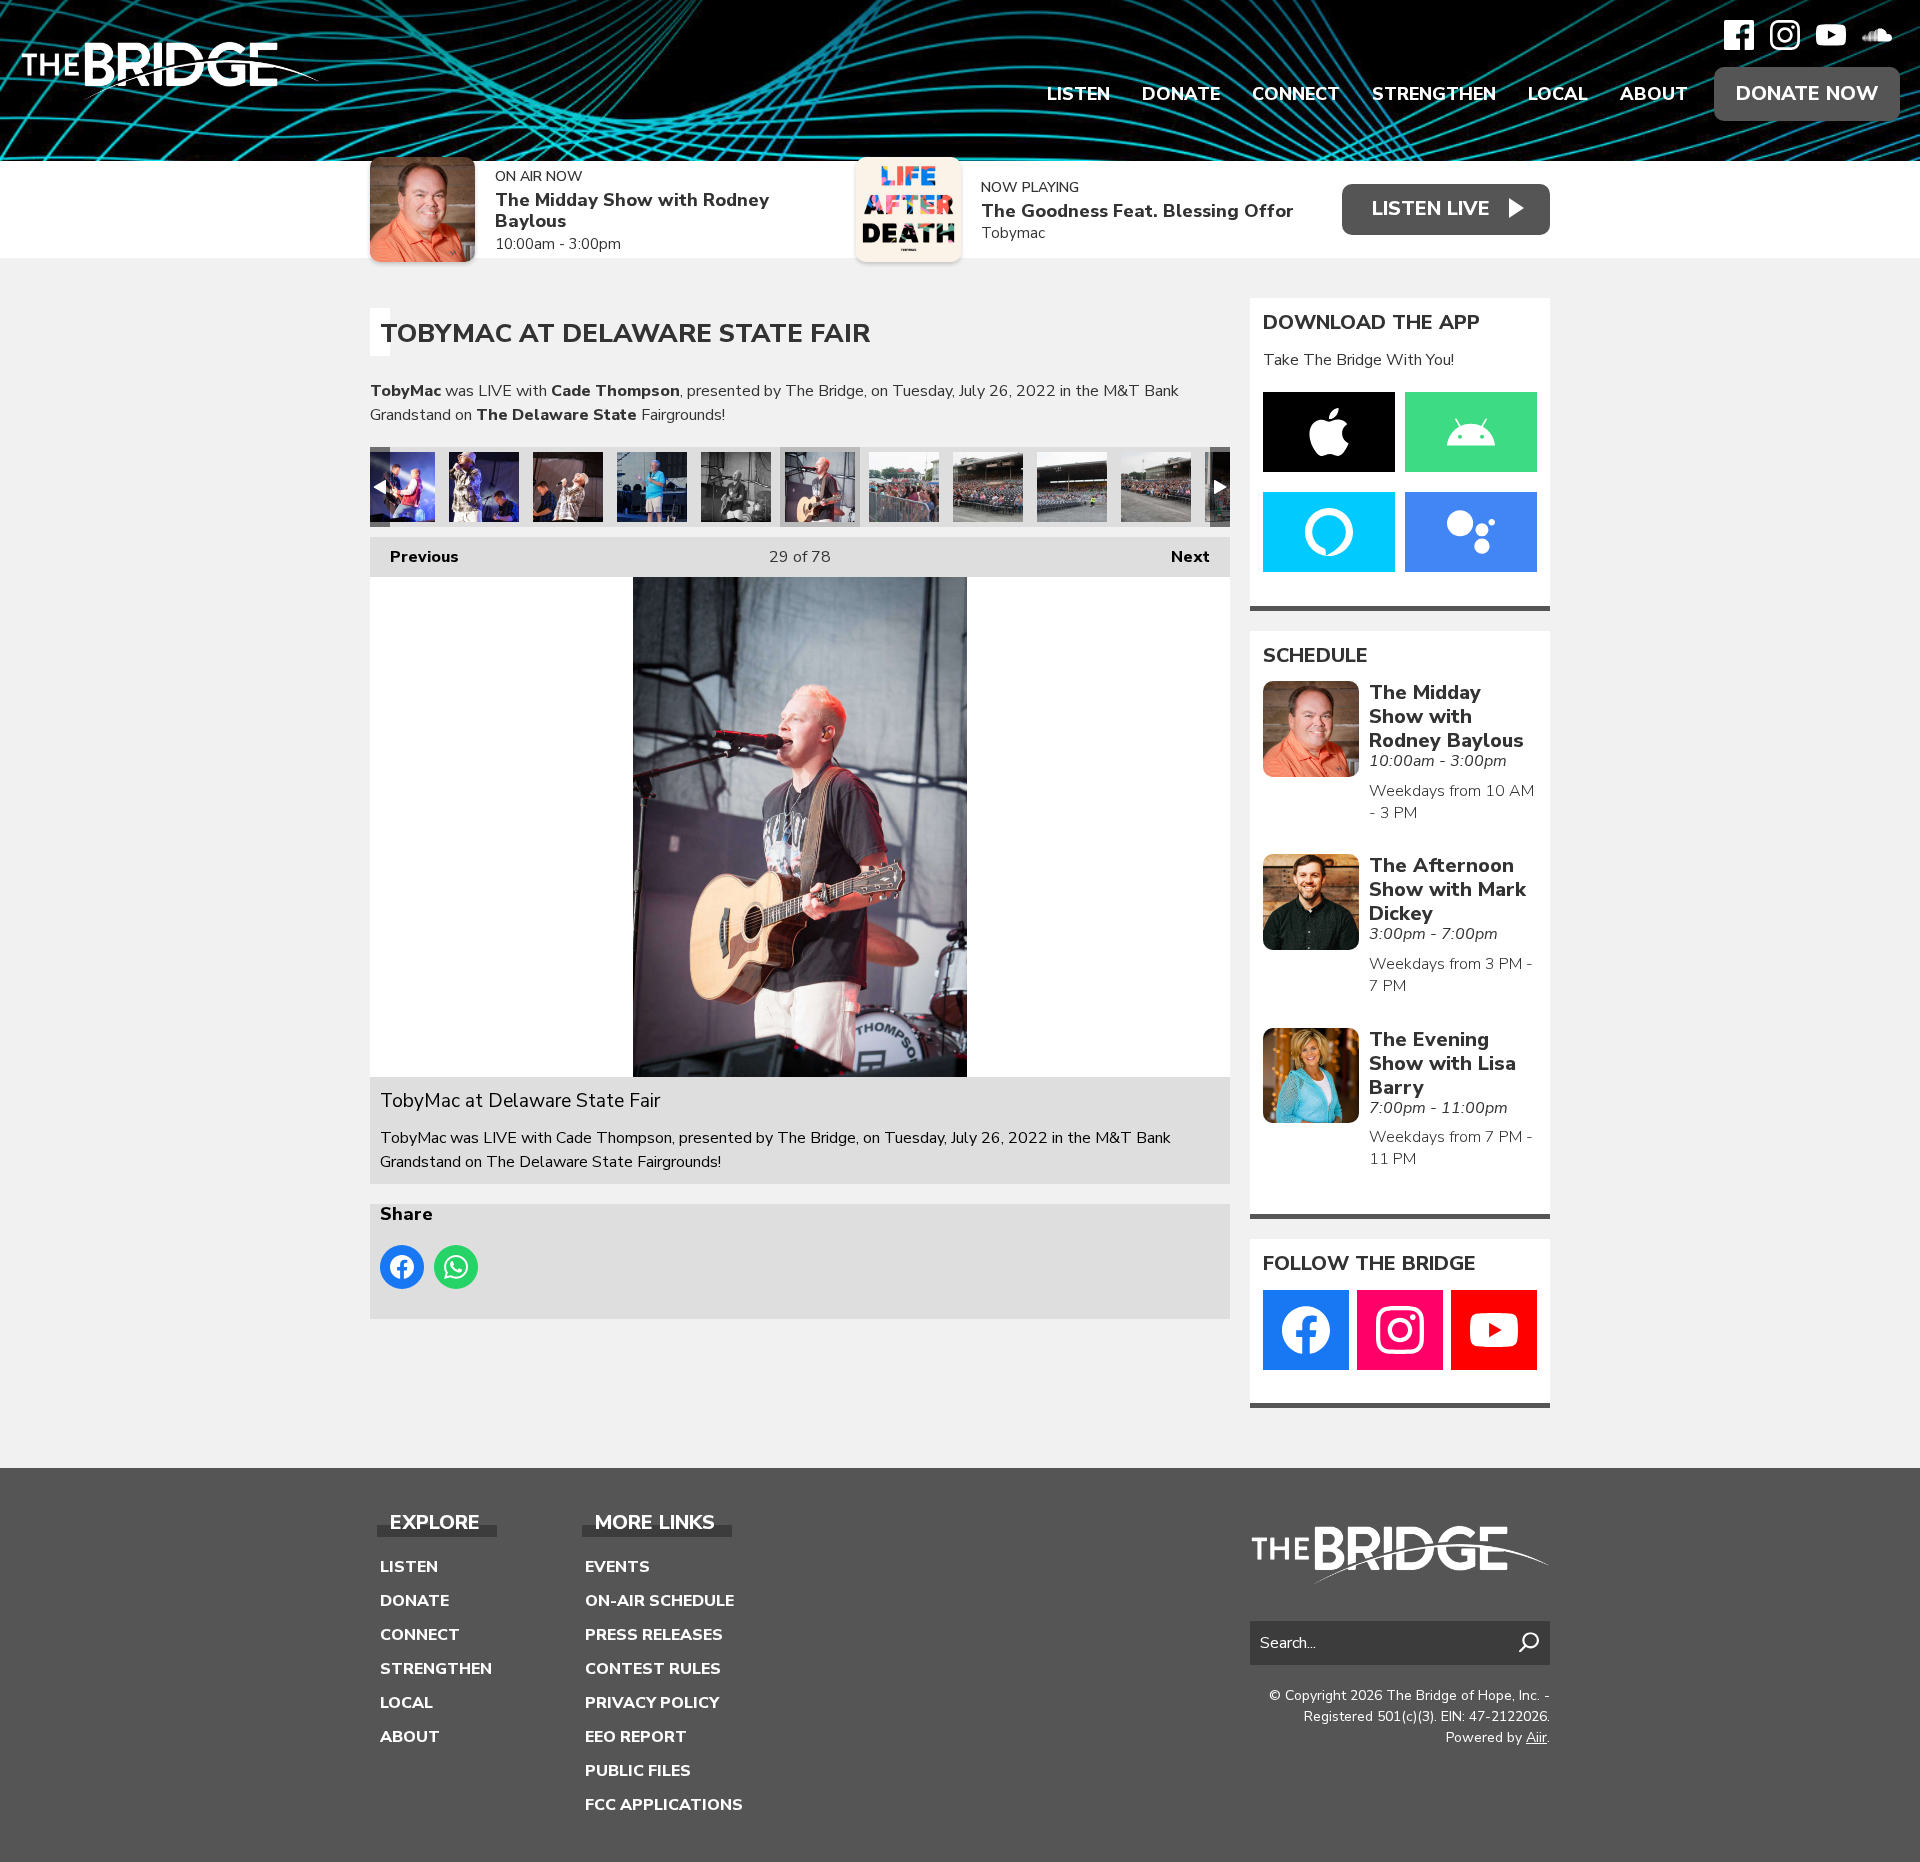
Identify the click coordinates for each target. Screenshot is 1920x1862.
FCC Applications (664, 1805)
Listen (1078, 94)
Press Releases (654, 1635)
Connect (1296, 94)
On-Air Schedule (659, 1601)
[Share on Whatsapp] (456, 1267)
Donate (1181, 94)
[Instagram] (1785, 35)
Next (1180, 557)
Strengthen (1434, 94)
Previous (414, 557)
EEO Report (636, 1737)
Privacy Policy (652, 1703)
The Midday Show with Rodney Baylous (632, 210)
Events (617, 1567)
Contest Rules (653, 1669)
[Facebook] (1739, 35)
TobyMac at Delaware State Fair (400, 487)
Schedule (1315, 656)
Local (1558, 94)
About (1654, 94)
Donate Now (1807, 93)
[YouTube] (1831, 35)
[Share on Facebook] (402, 1267)
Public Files (638, 1771)
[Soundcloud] (1877, 35)
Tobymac (1013, 233)
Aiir (1536, 1737)
